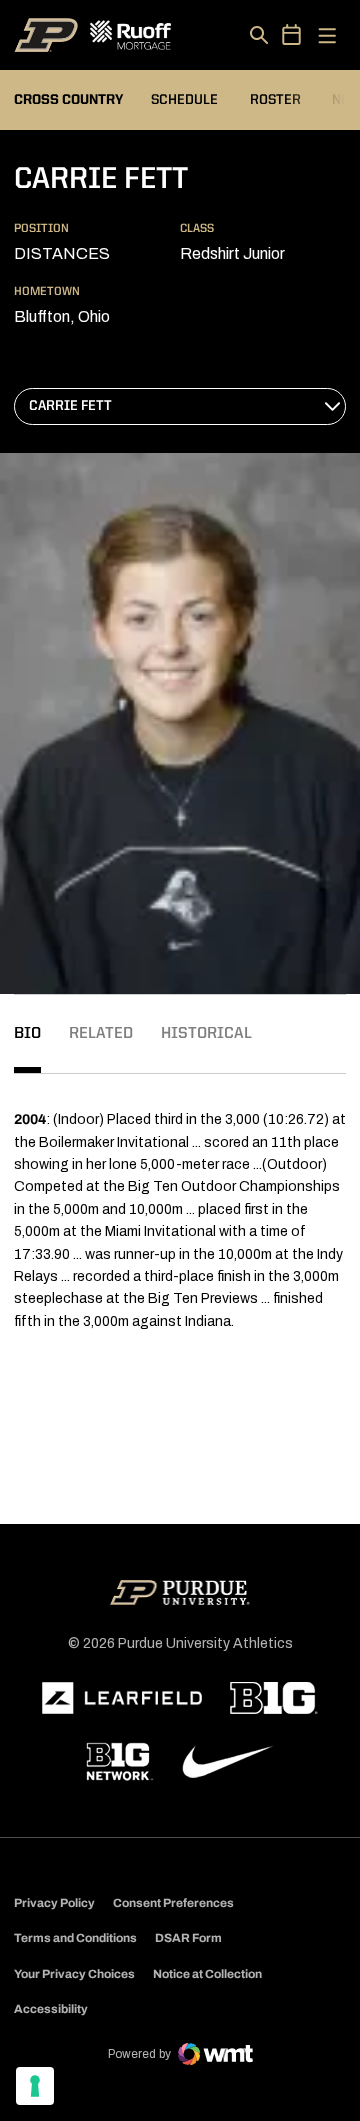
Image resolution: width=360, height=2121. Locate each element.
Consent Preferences (173, 1903)
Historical (206, 1034)
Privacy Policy (54, 1903)
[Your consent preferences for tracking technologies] (35, 2086)
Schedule (184, 100)
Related (101, 1034)
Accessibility (51, 2008)
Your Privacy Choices (74, 1974)
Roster (275, 100)
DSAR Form (188, 1938)
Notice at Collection (207, 1974)
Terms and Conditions (75, 1938)
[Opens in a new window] (122, 1698)
